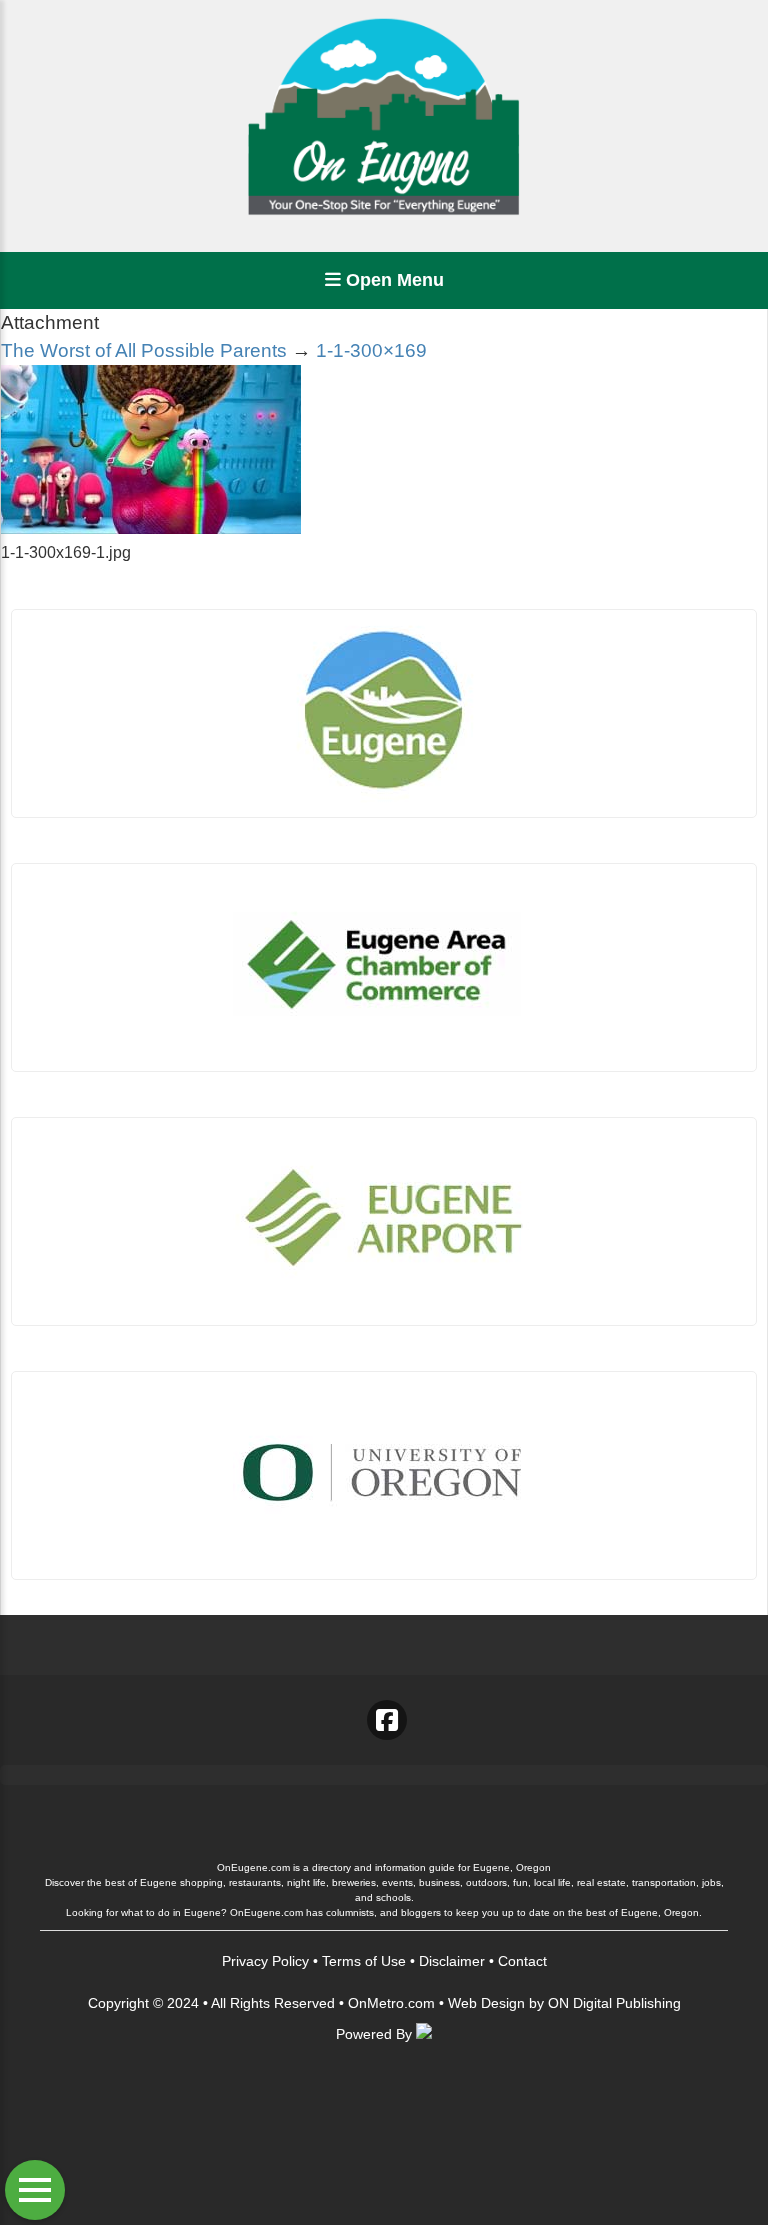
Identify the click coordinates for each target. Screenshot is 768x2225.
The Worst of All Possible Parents (144, 350)
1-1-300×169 (371, 350)
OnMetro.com (391, 2003)
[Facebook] (387, 1720)
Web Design (486, 2003)
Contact (522, 1961)
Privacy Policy (265, 1961)
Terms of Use (364, 1961)
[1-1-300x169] (151, 528)
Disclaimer (452, 1961)
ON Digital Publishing (614, 2003)
